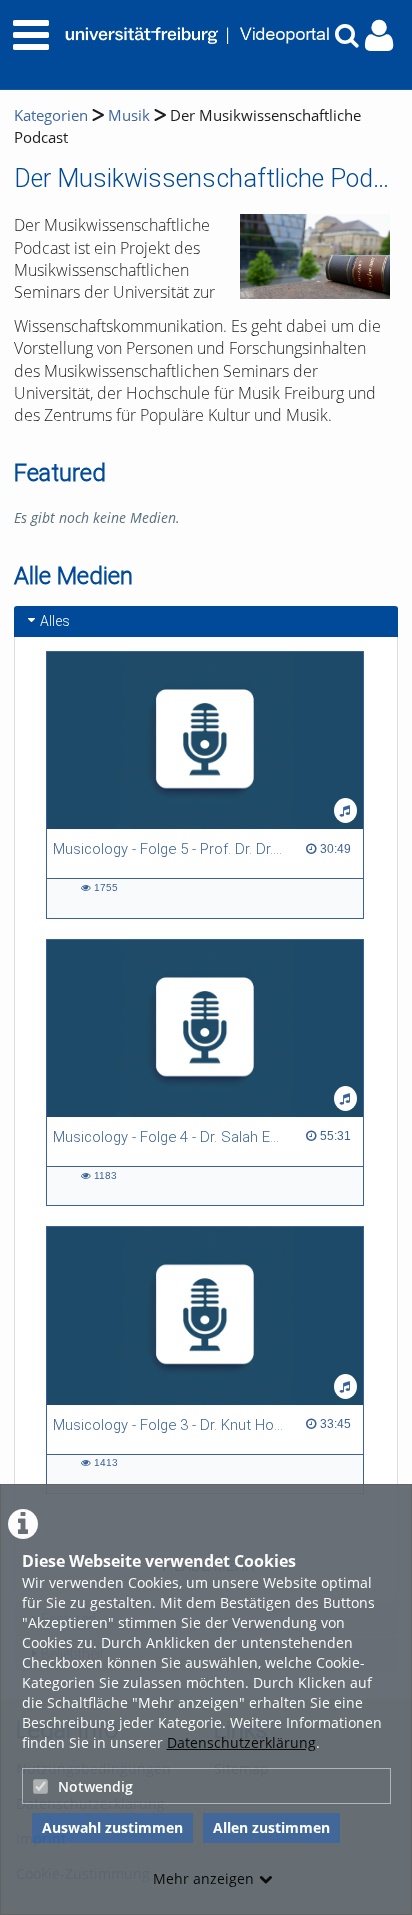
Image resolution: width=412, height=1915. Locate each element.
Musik (129, 115)
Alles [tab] (55, 621)
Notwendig (95, 1786)
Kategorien (51, 115)
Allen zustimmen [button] (271, 1827)
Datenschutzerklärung (241, 1742)
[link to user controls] (379, 35)
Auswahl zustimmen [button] (112, 1827)
